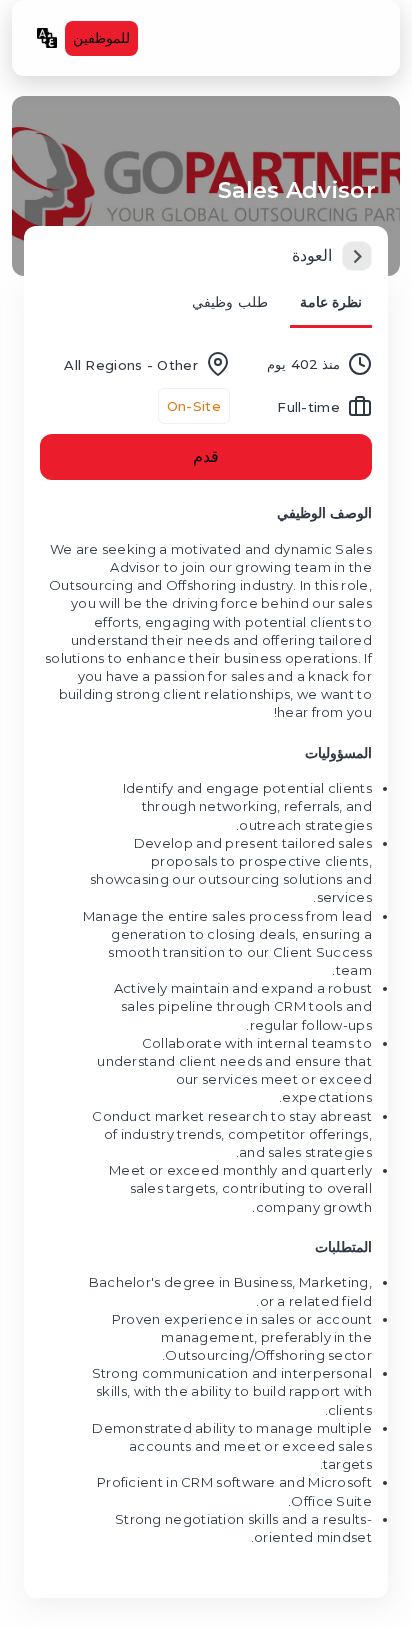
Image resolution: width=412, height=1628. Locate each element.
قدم (206, 456)
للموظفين (101, 38)
